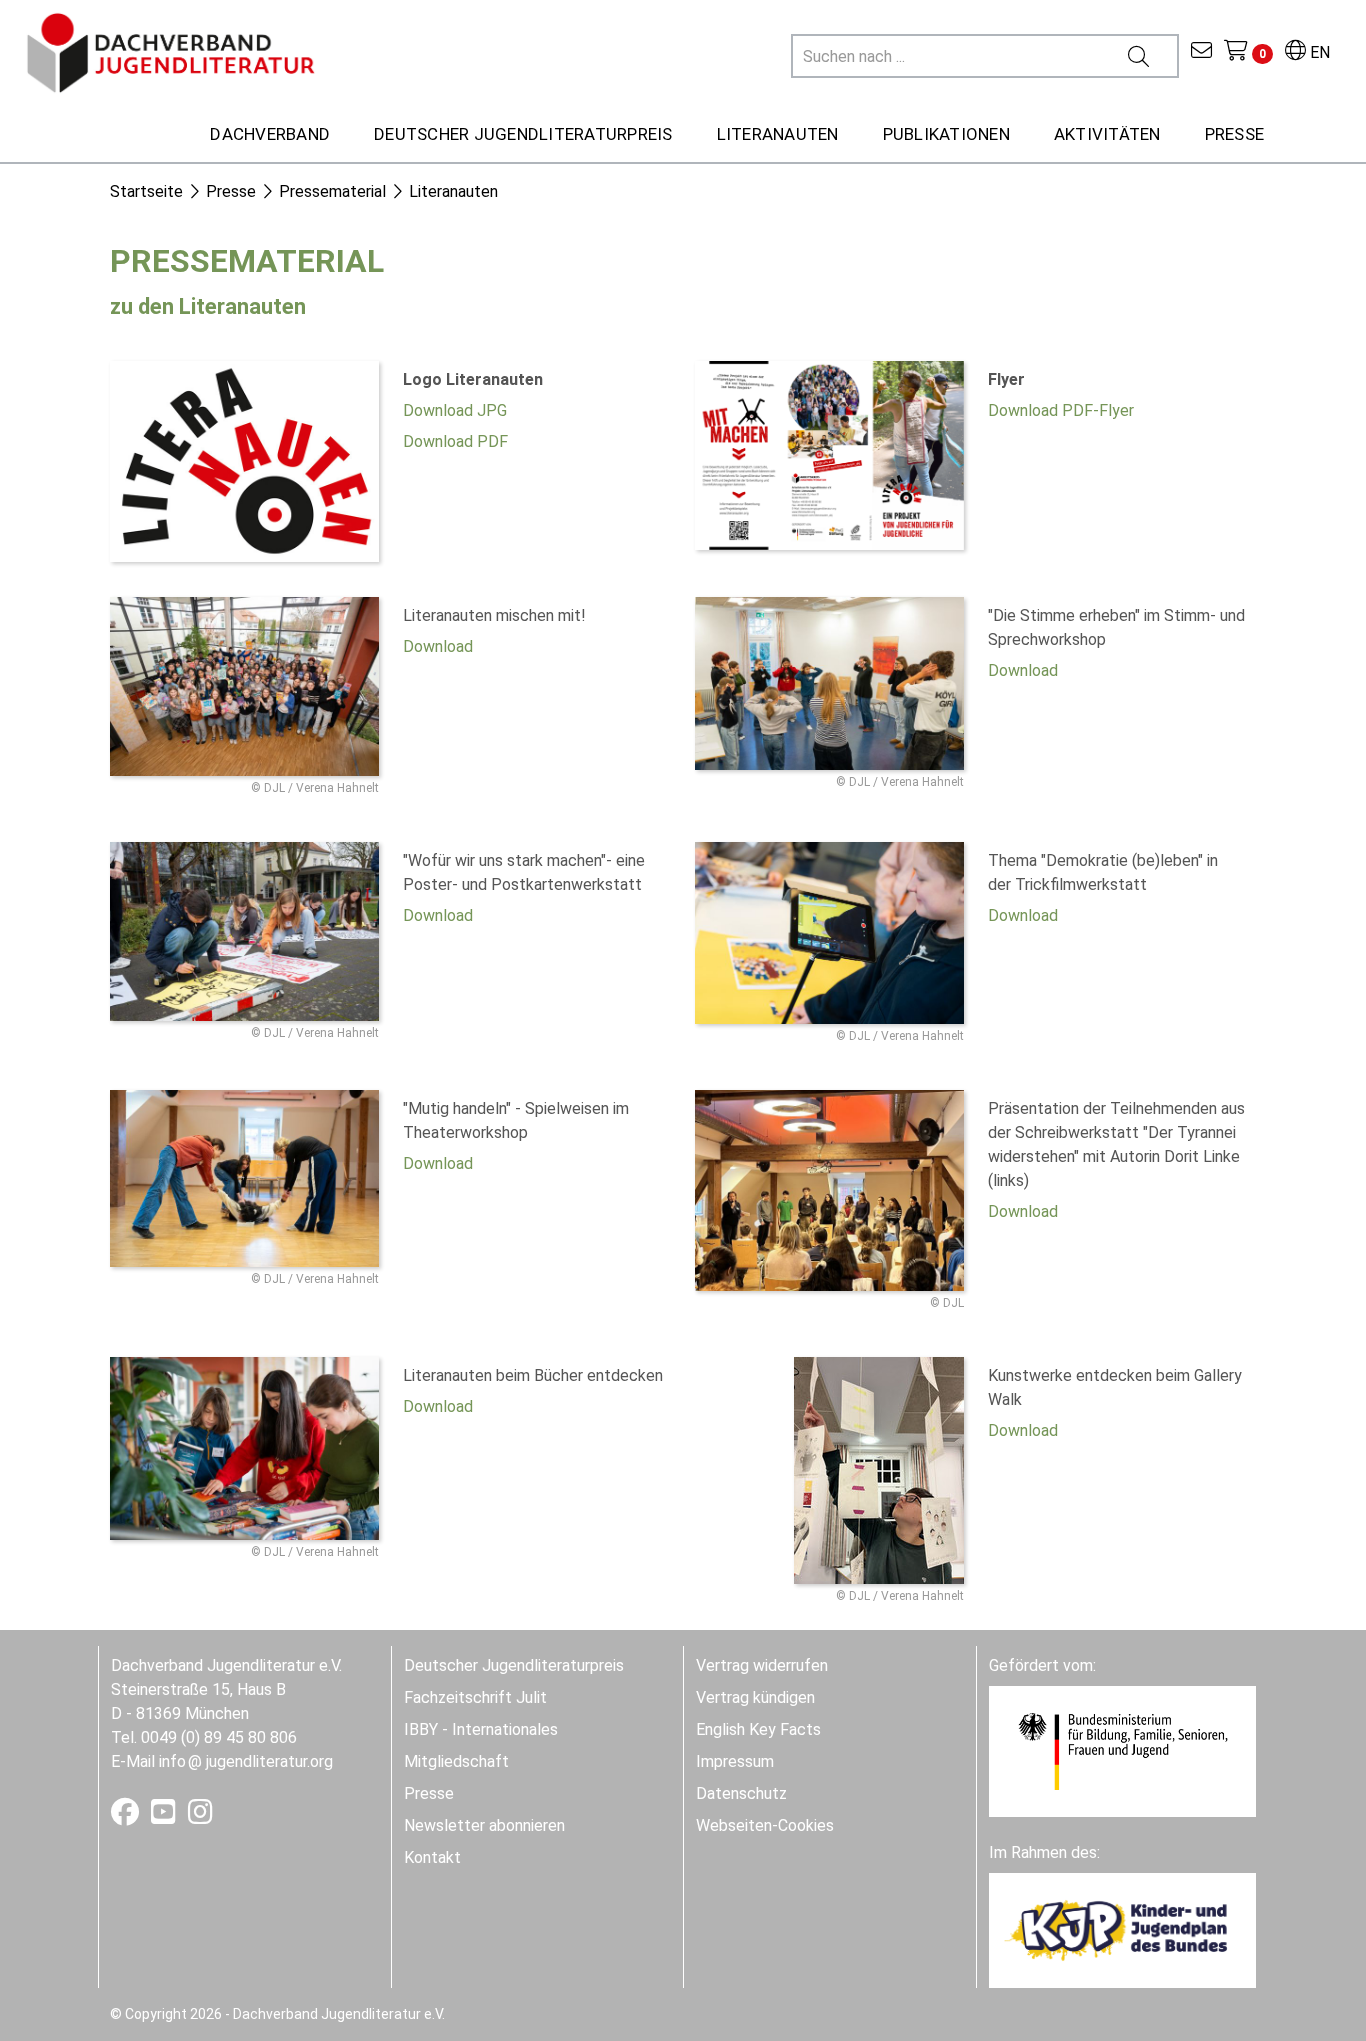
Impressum (735, 1761)
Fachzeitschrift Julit (475, 1697)
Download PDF (455, 441)
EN (1318, 52)
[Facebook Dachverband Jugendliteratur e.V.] (127, 1816)
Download (438, 646)
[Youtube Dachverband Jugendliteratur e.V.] (165, 1816)
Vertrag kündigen (755, 1697)
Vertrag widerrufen (762, 1665)
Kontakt (432, 1857)
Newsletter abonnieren (484, 1825)
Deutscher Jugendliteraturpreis (514, 1665)
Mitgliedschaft (456, 1761)
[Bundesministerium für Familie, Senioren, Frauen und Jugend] (1122, 1750)
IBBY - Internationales (481, 1729)
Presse (429, 1793)
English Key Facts (758, 1729)
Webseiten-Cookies (765, 1825)
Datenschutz (741, 1793)
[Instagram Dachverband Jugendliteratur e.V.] (200, 1816)
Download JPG (455, 410)
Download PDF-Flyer (1061, 410)
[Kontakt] (1201, 52)
